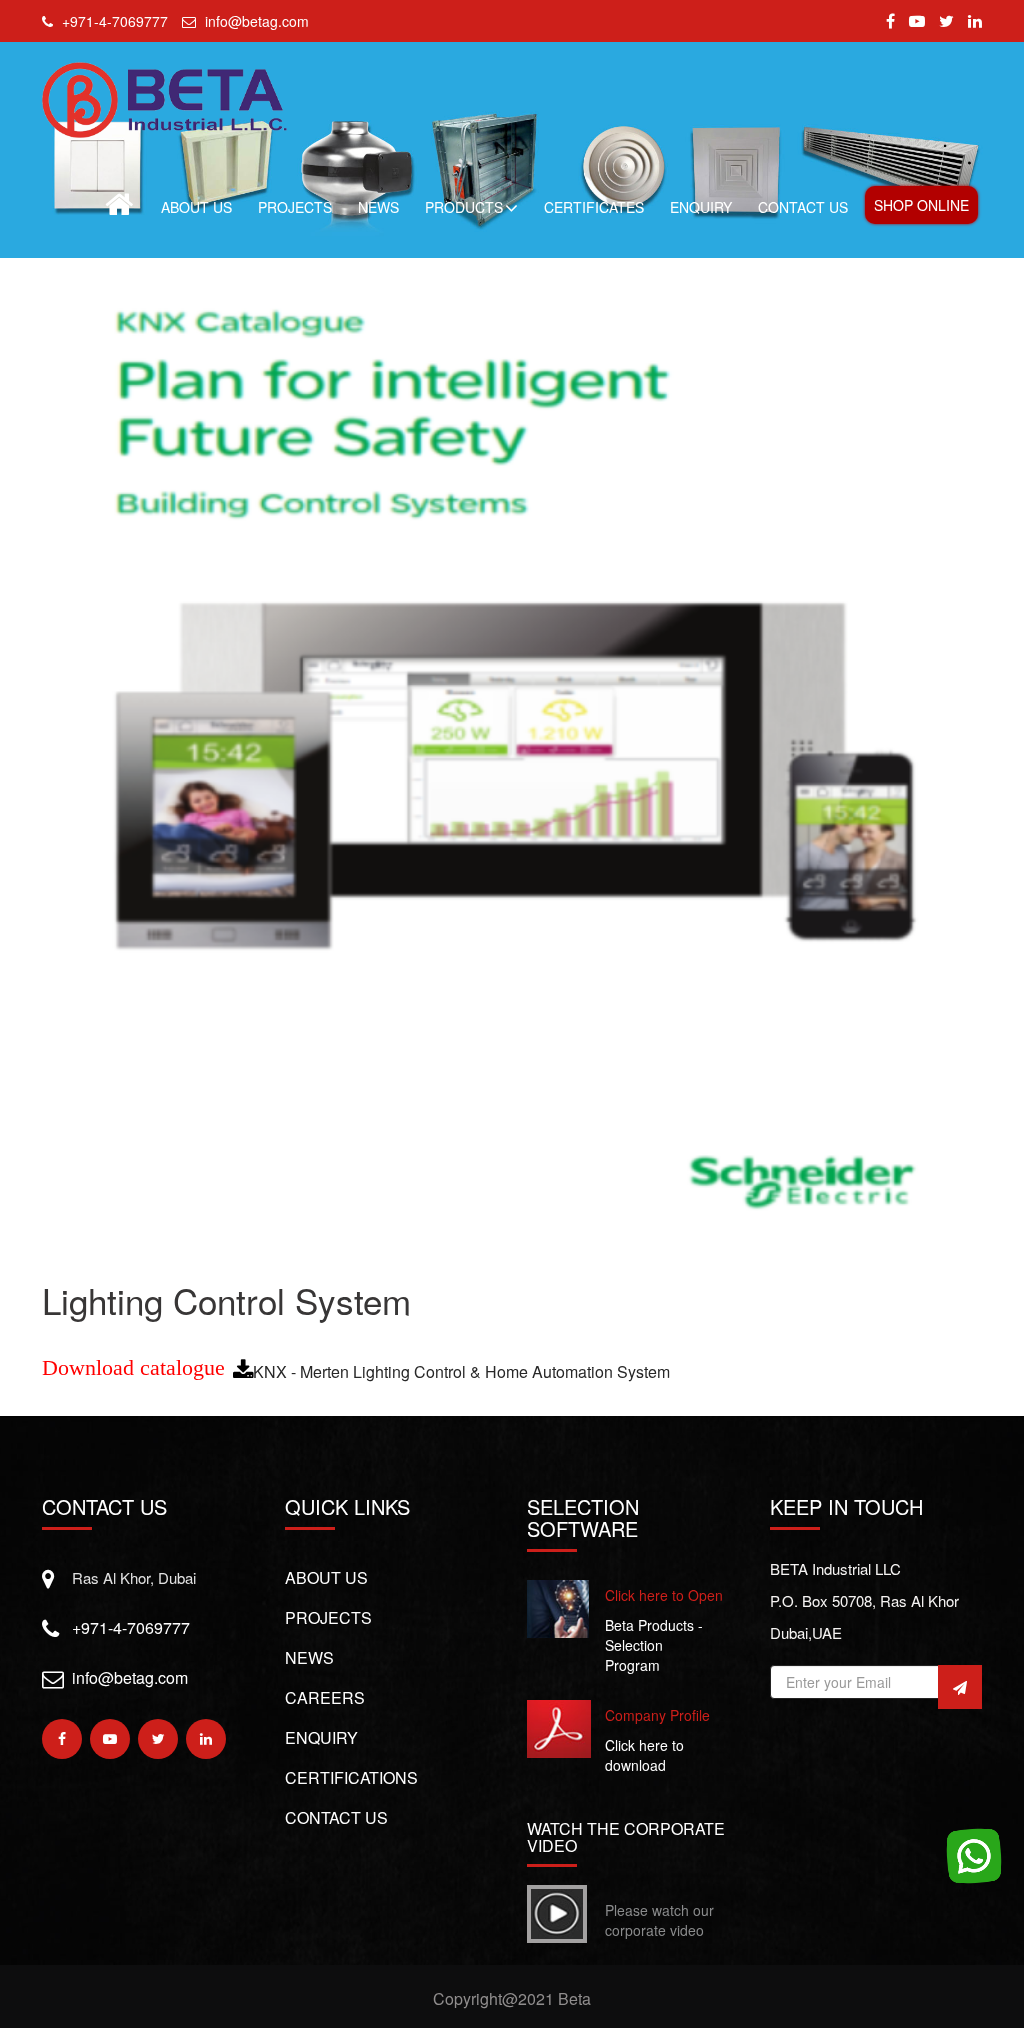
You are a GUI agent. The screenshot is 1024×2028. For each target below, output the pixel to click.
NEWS (378, 207)
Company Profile (657, 1715)
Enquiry (321, 1737)
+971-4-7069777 (131, 1627)
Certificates (594, 207)
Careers (325, 1697)
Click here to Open (664, 1595)
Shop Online (921, 205)
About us (326, 1577)
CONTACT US (803, 207)
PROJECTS (295, 207)
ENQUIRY (701, 207)
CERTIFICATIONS (351, 1777)
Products (464, 207)
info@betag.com (130, 1677)
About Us (196, 207)
